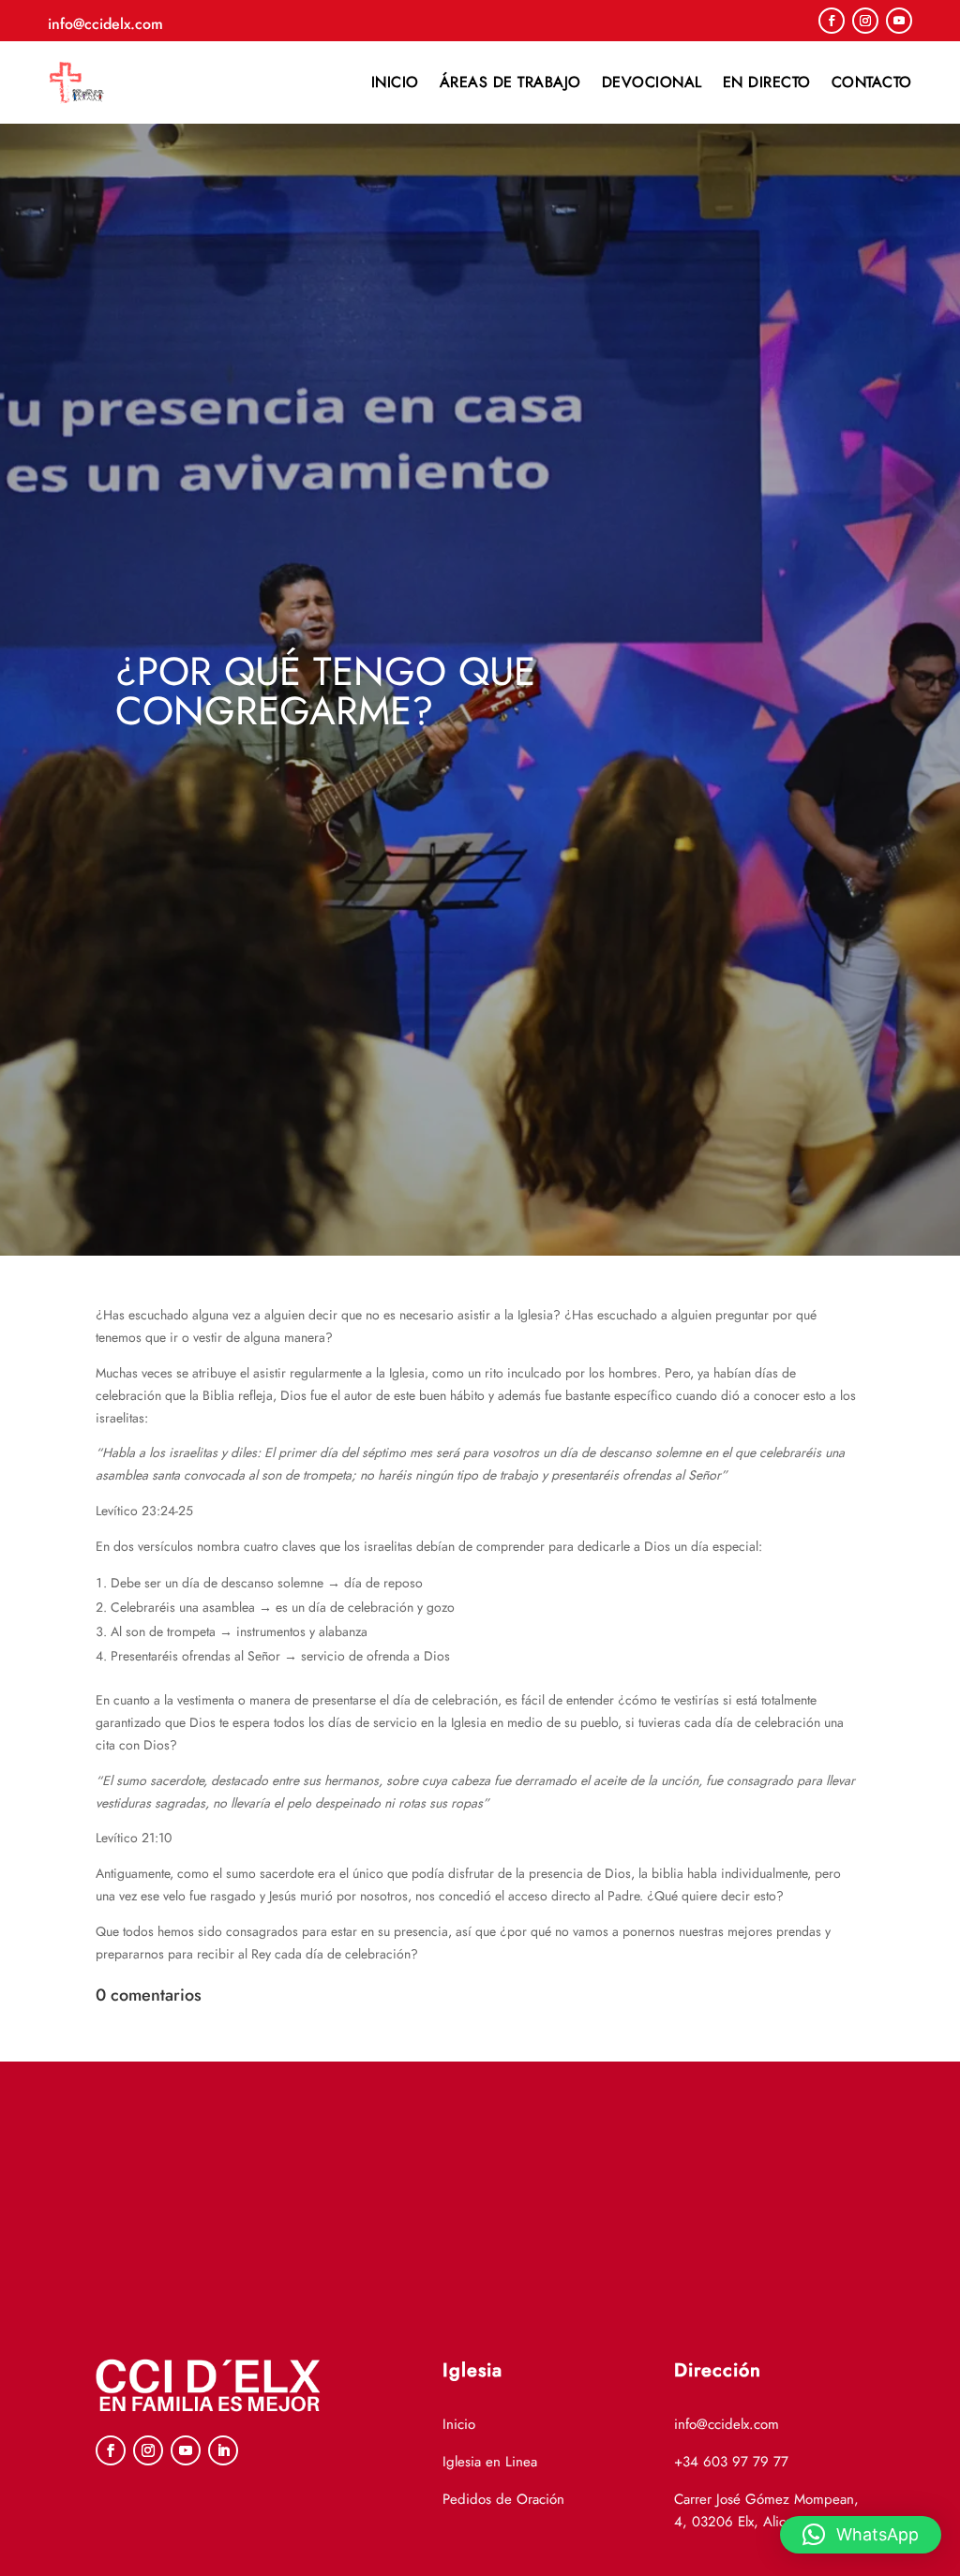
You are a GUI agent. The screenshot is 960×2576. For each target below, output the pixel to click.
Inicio (395, 82)
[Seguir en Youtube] (899, 21)
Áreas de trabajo (510, 82)
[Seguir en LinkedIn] (223, 2450)
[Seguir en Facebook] (832, 21)
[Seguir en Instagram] (865, 21)
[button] (861, 2535)
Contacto (872, 82)
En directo (767, 82)
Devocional (652, 82)
